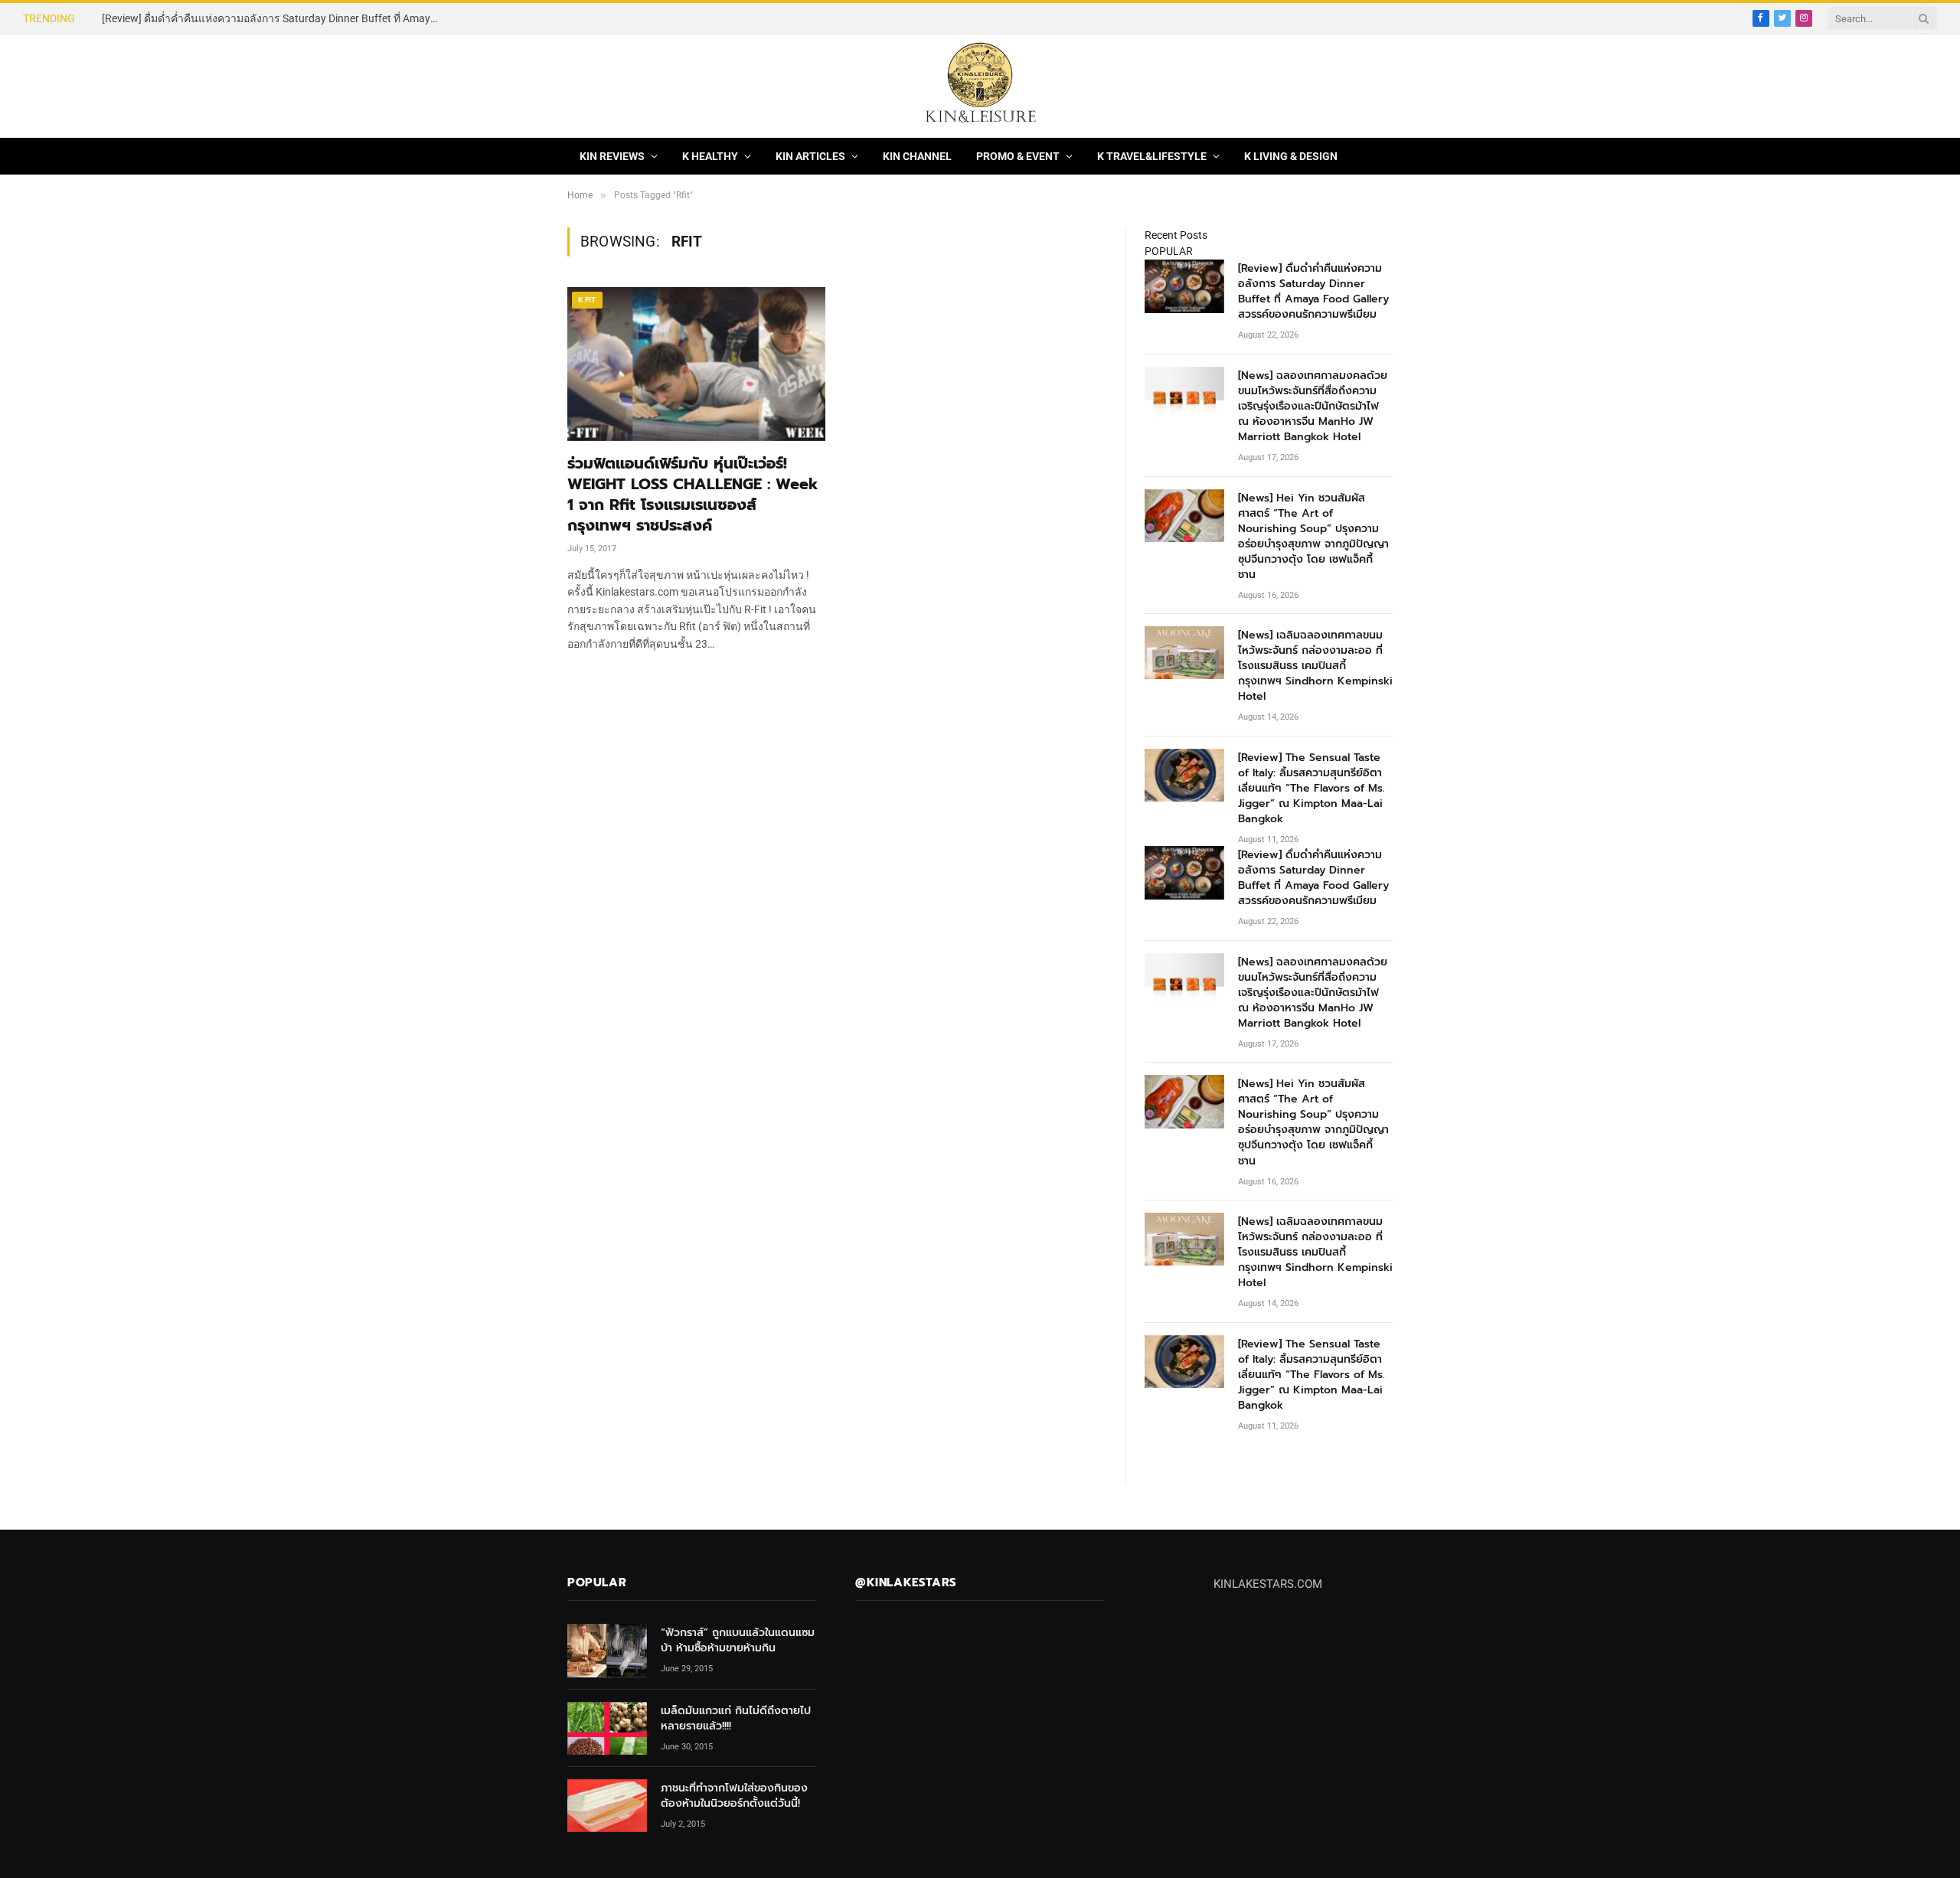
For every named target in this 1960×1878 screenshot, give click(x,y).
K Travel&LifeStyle (1152, 156)
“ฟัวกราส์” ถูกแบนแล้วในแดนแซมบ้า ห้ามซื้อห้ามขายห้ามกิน (738, 1641)
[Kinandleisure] (980, 86)
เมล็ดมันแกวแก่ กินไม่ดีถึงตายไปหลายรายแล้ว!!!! (736, 1719)
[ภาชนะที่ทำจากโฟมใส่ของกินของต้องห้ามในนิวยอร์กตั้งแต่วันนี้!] (607, 1806)
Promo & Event (1018, 156)
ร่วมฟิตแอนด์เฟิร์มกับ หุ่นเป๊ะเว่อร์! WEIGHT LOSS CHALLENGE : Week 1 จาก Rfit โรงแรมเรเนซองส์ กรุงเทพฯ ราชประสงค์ (693, 495)
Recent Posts (1176, 235)
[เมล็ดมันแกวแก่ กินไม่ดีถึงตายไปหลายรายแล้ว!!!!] (607, 1728)
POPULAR (1169, 251)
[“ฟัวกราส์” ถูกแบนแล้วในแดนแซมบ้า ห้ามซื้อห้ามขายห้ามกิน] (607, 1650)
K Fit (587, 300)
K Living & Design (1291, 156)
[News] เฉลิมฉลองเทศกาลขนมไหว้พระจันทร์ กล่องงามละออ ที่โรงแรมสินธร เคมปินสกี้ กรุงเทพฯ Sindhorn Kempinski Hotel (1315, 666)
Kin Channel (917, 156)
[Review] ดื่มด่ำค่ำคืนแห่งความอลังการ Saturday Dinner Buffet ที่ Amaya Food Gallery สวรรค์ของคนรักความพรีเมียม (1313, 292)
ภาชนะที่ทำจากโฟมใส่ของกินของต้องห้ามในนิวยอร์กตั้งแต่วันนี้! (734, 1796)
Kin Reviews (612, 156)
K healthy (710, 156)
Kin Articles (810, 156)
